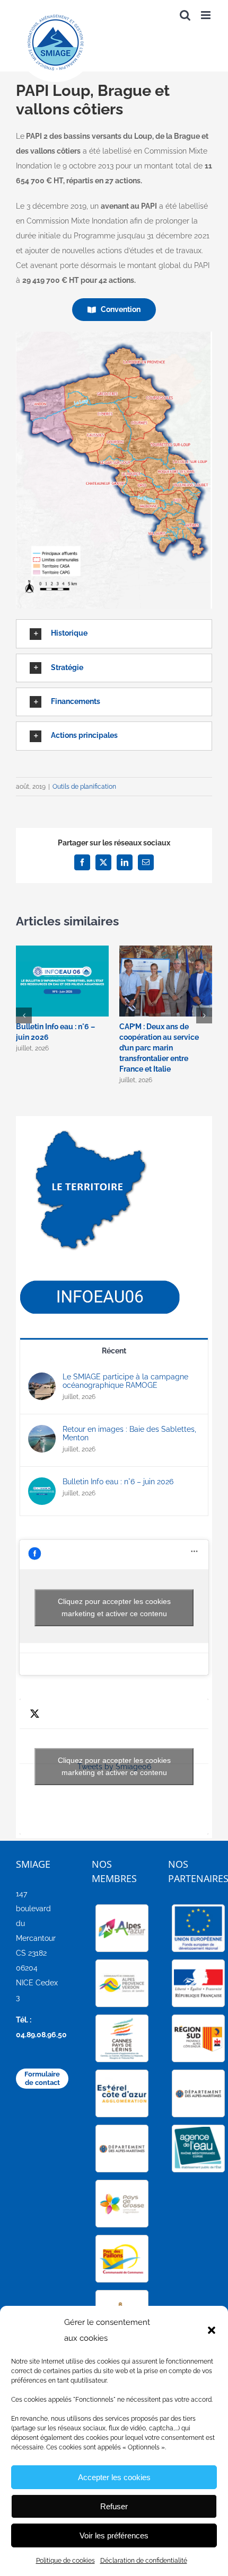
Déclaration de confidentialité (144, 2561)
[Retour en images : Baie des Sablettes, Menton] (42, 1432)
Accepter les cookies (114, 2477)
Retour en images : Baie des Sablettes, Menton (129, 1433)
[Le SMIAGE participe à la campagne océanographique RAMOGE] (42, 1380)
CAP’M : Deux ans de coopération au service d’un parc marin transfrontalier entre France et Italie (159, 1048)
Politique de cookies (65, 2561)
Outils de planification (84, 787)
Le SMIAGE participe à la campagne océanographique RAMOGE (125, 1381)
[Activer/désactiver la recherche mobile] (185, 15)
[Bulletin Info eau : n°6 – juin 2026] (42, 1485)
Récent (114, 1351)
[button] (212, 2330)
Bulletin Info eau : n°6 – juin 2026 (118, 1482)
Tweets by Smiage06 (114, 1766)
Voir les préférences (114, 2535)
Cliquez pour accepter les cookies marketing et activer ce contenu (114, 1607)
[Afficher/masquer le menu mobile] (207, 15)
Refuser (114, 2506)
